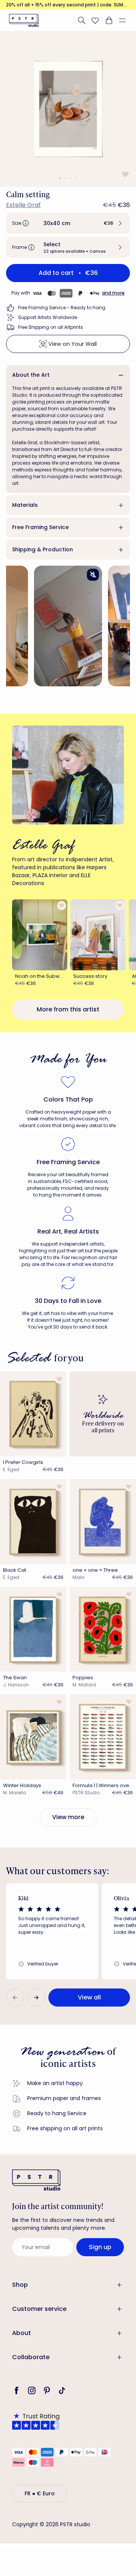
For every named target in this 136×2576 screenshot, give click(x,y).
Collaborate (31, 2357)
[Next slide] (36, 1998)
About (22, 2333)
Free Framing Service (40, 527)
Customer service (39, 2309)
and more (113, 293)
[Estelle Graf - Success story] (98, 935)
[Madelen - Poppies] (103, 1629)
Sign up (100, 2247)
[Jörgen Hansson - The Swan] (33, 1629)
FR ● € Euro (40, 2493)
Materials (25, 505)
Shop (20, 2285)
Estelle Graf (23, 205)
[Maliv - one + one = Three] (103, 1522)
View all (89, 1997)
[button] (125, 20)
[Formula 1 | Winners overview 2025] (103, 1737)
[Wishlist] (95, 20)
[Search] (82, 20)
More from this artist (68, 1009)
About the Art (31, 375)
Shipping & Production (42, 549)
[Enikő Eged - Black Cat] (33, 1522)
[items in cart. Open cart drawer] (109, 20)
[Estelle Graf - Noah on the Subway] (40, 935)
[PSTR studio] (24, 20)
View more (68, 1817)
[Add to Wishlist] (125, 174)
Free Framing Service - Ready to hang (62, 308)
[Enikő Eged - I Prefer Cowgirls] (33, 1414)
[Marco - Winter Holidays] (33, 1737)
